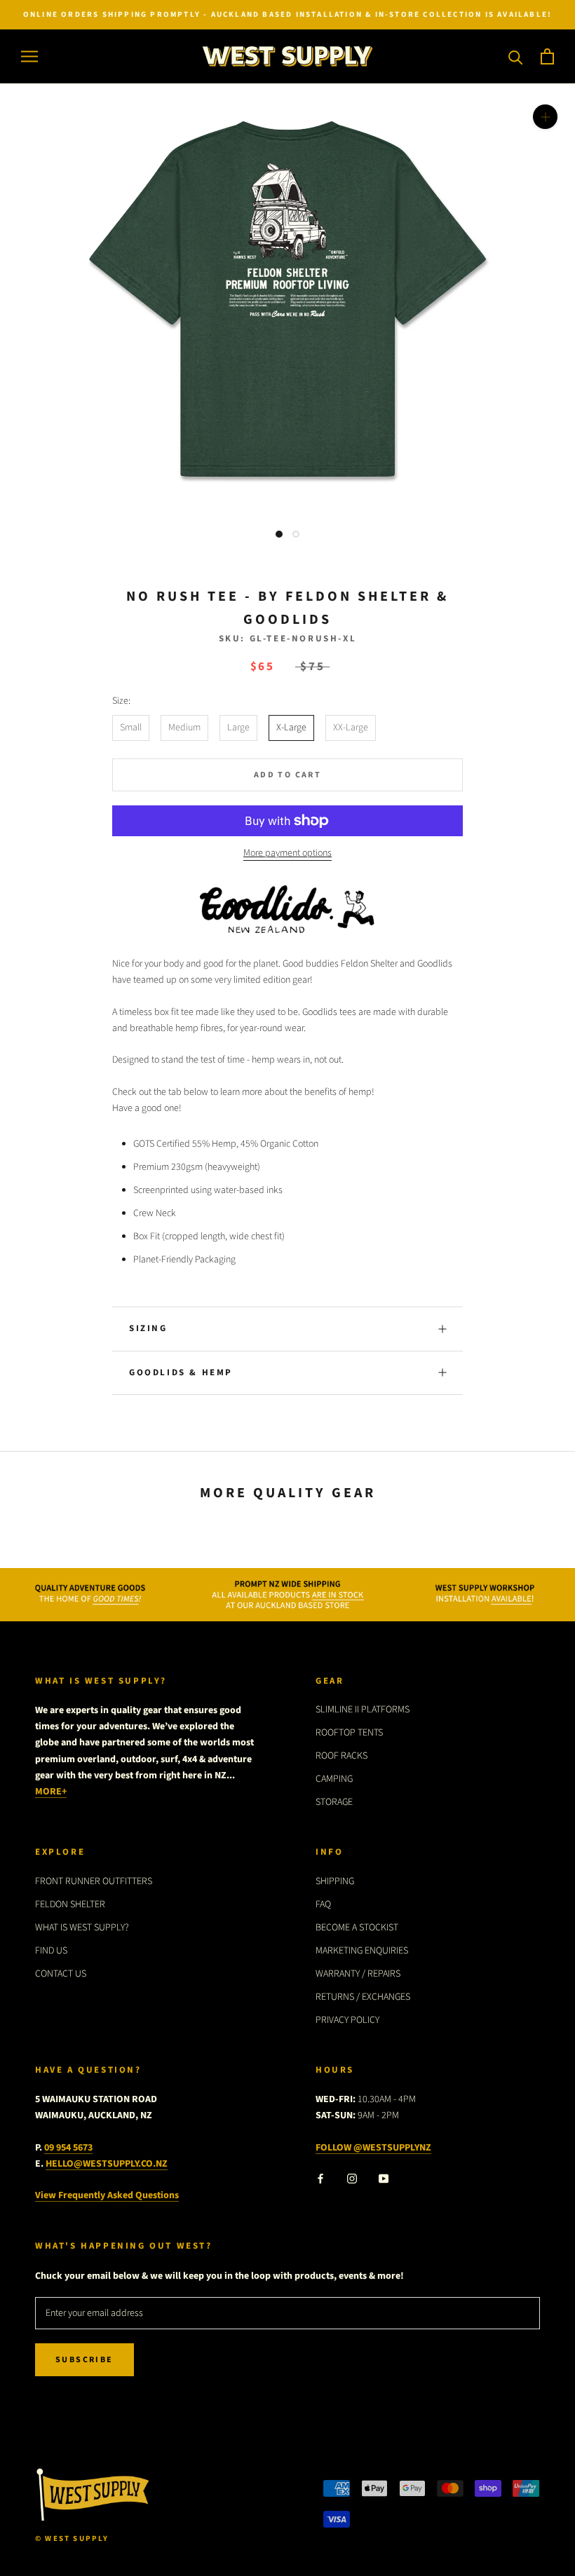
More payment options (287, 853)
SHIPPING (335, 1881)
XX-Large (351, 728)
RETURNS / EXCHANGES (363, 1997)
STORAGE (334, 1802)
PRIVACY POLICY (347, 2020)
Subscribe (84, 2360)
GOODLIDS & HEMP (181, 1372)
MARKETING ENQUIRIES (362, 1951)
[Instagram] (352, 2179)
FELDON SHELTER (70, 1904)
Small (131, 728)
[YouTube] (384, 2179)
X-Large (291, 728)
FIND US (51, 1951)
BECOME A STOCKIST (357, 1928)
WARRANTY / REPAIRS (358, 1974)
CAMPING (334, 1779)
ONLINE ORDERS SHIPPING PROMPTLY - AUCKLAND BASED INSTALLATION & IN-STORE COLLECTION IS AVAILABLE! (287, 14)
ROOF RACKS (341, 1756)
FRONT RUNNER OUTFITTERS (94, 1881)
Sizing (148, 1328)
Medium (184, 728)
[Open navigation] (29, 56)
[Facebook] (320, 2179)
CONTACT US (61, 1974)
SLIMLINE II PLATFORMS (363, 1710)
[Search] (516, 56)
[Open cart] (547, 56)
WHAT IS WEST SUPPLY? (82, 1928)
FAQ (323, 1904)
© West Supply (72, 2538)
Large (238, 728)
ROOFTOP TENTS (349, 1733)
